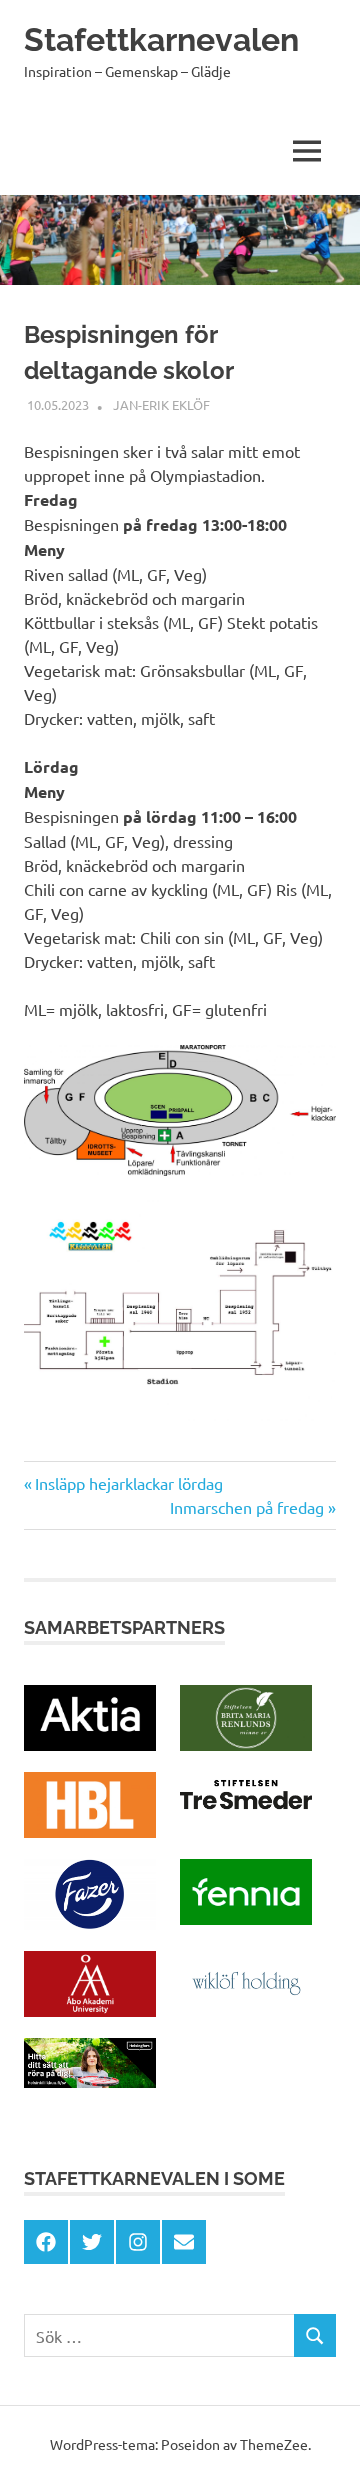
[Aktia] (90, 1744)
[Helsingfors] (90, 2081)
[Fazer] (90, 1923)
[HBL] (90, 1831)
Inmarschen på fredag (247, 1507)
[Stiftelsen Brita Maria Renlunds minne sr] (246, 1744)
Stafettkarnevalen (161, 39)
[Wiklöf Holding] (246, 2010)
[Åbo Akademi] (90, 2010)
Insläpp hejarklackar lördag (128, 1483)
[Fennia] (246, 1918)
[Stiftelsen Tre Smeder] (246, 1810)
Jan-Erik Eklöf (161, 404)
